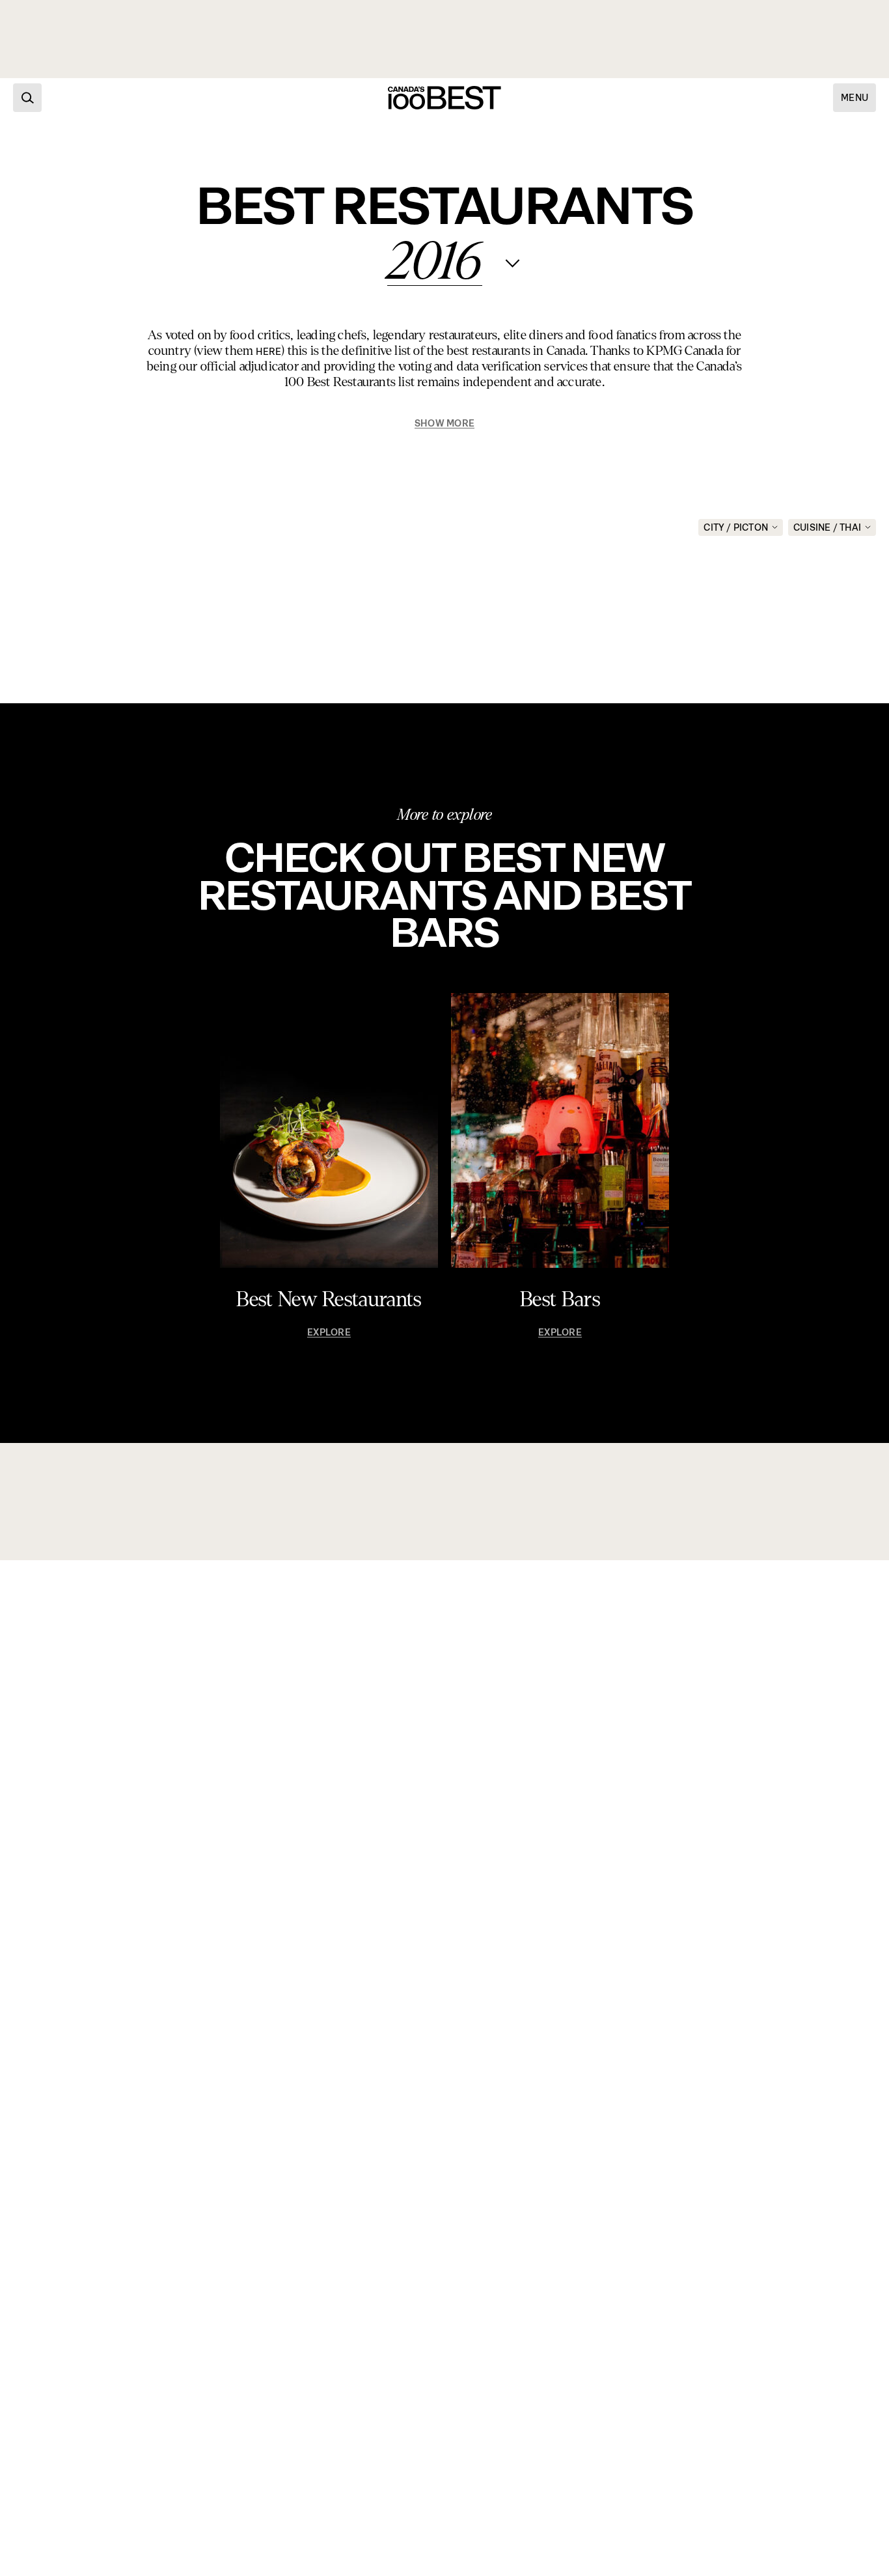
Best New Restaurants (329, 1300)
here (268, 352)
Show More (444, 424)
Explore (329, 1333)
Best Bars (560, 1300)
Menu (855, 98)
